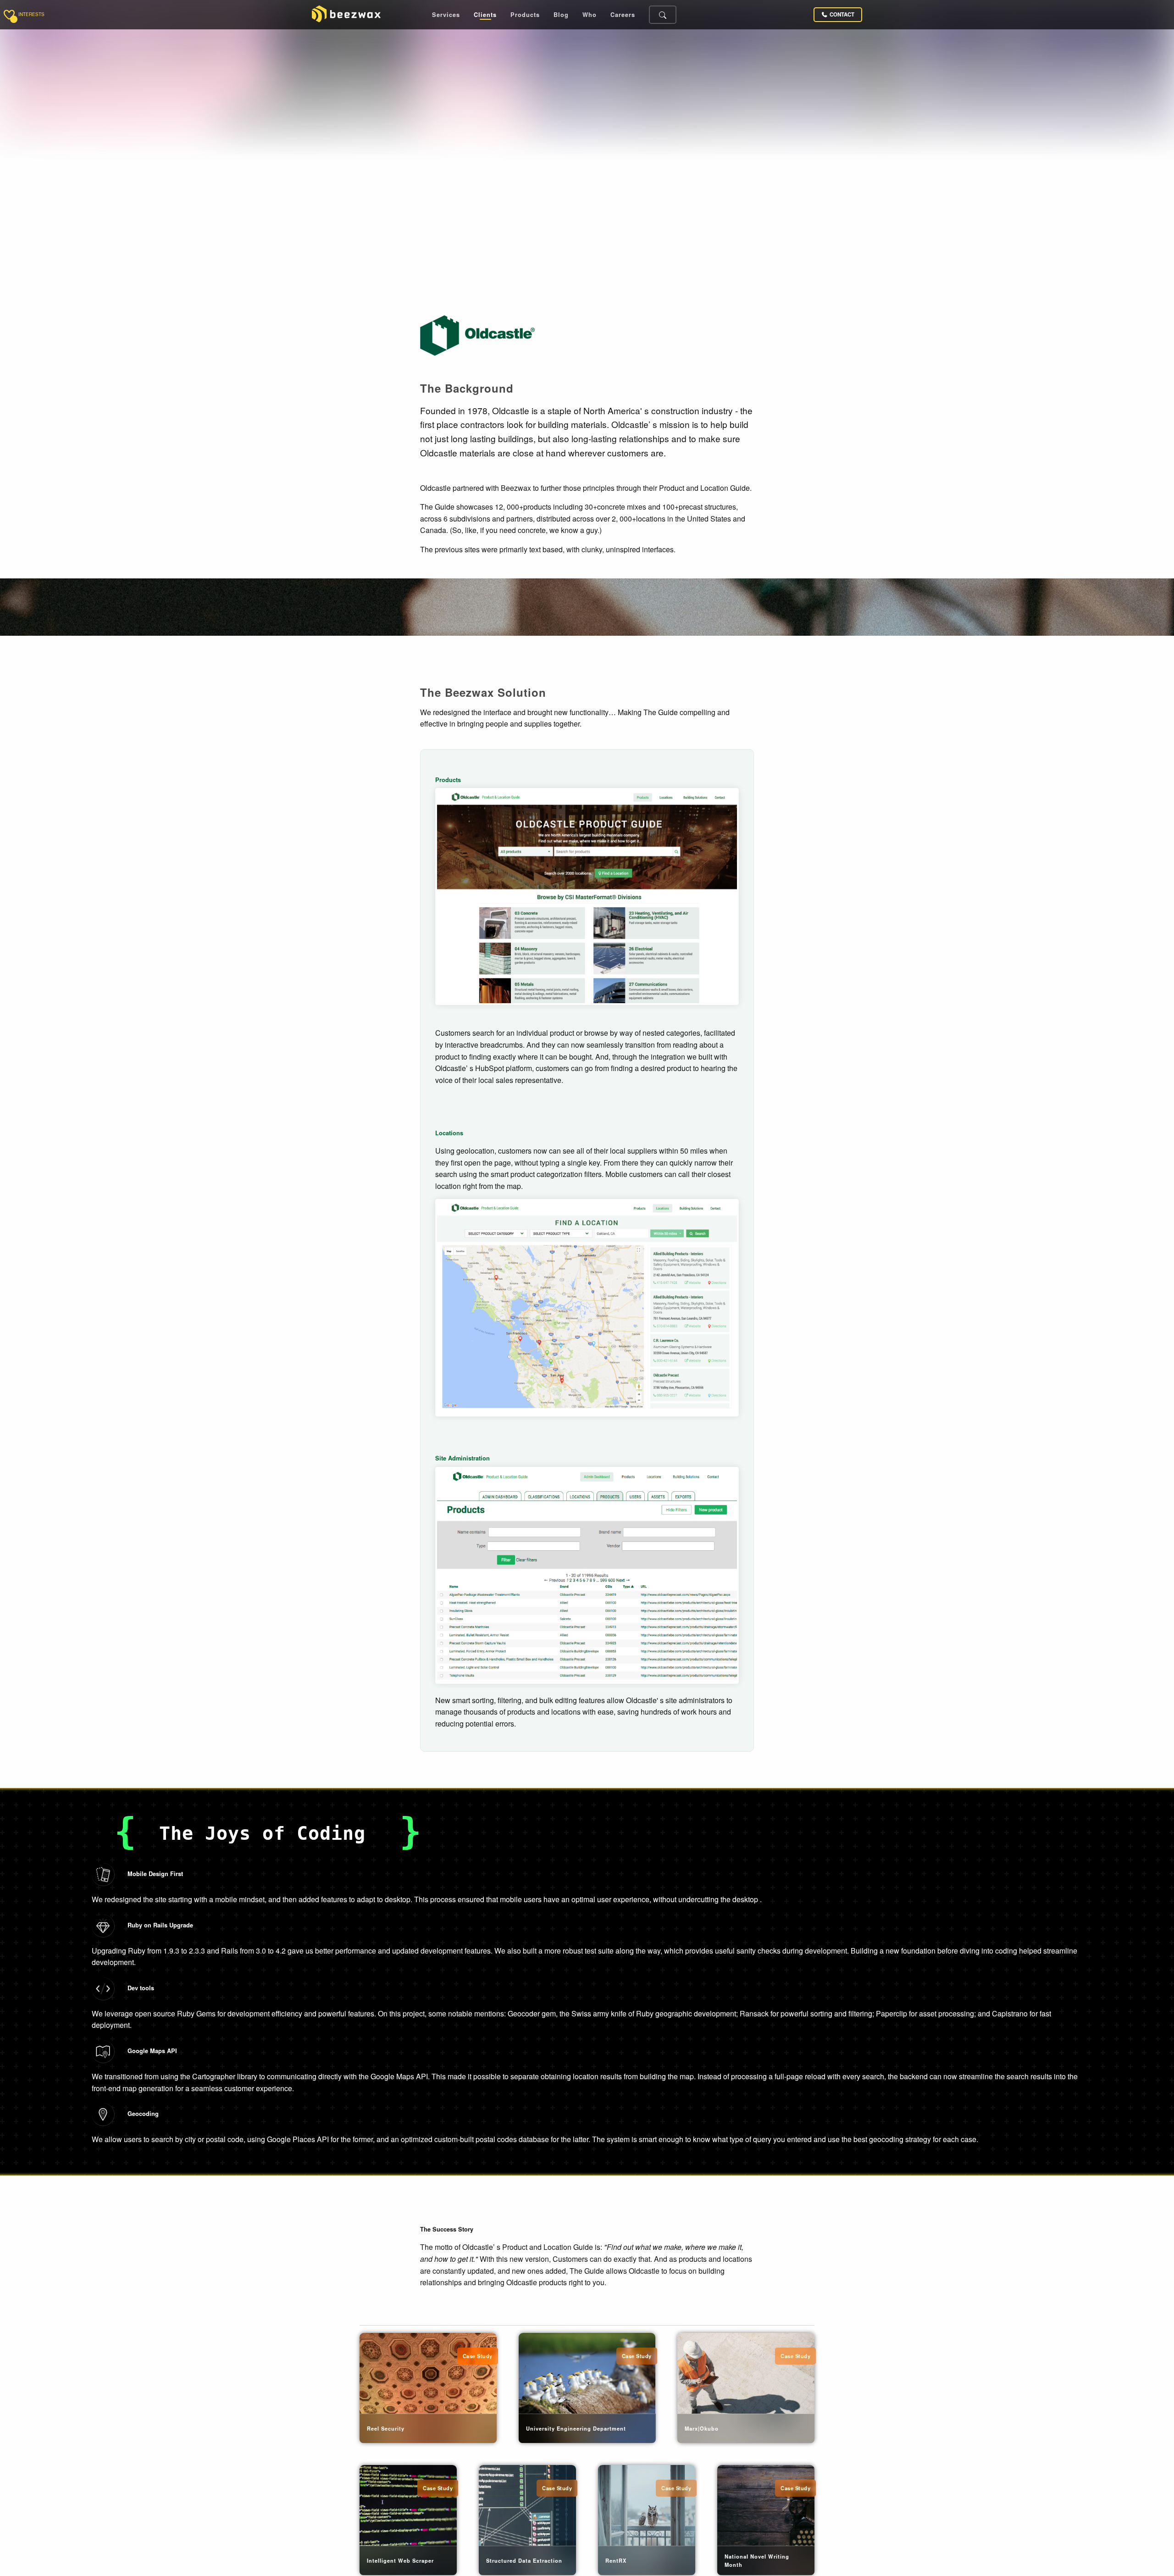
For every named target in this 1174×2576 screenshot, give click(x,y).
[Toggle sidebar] (9, 15)
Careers (623, 15)
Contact (842, 14)
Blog (561, 15)
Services (446, 15)
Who (590, 15)
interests (31, 15)
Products (525, 15)
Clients (485, 15)
